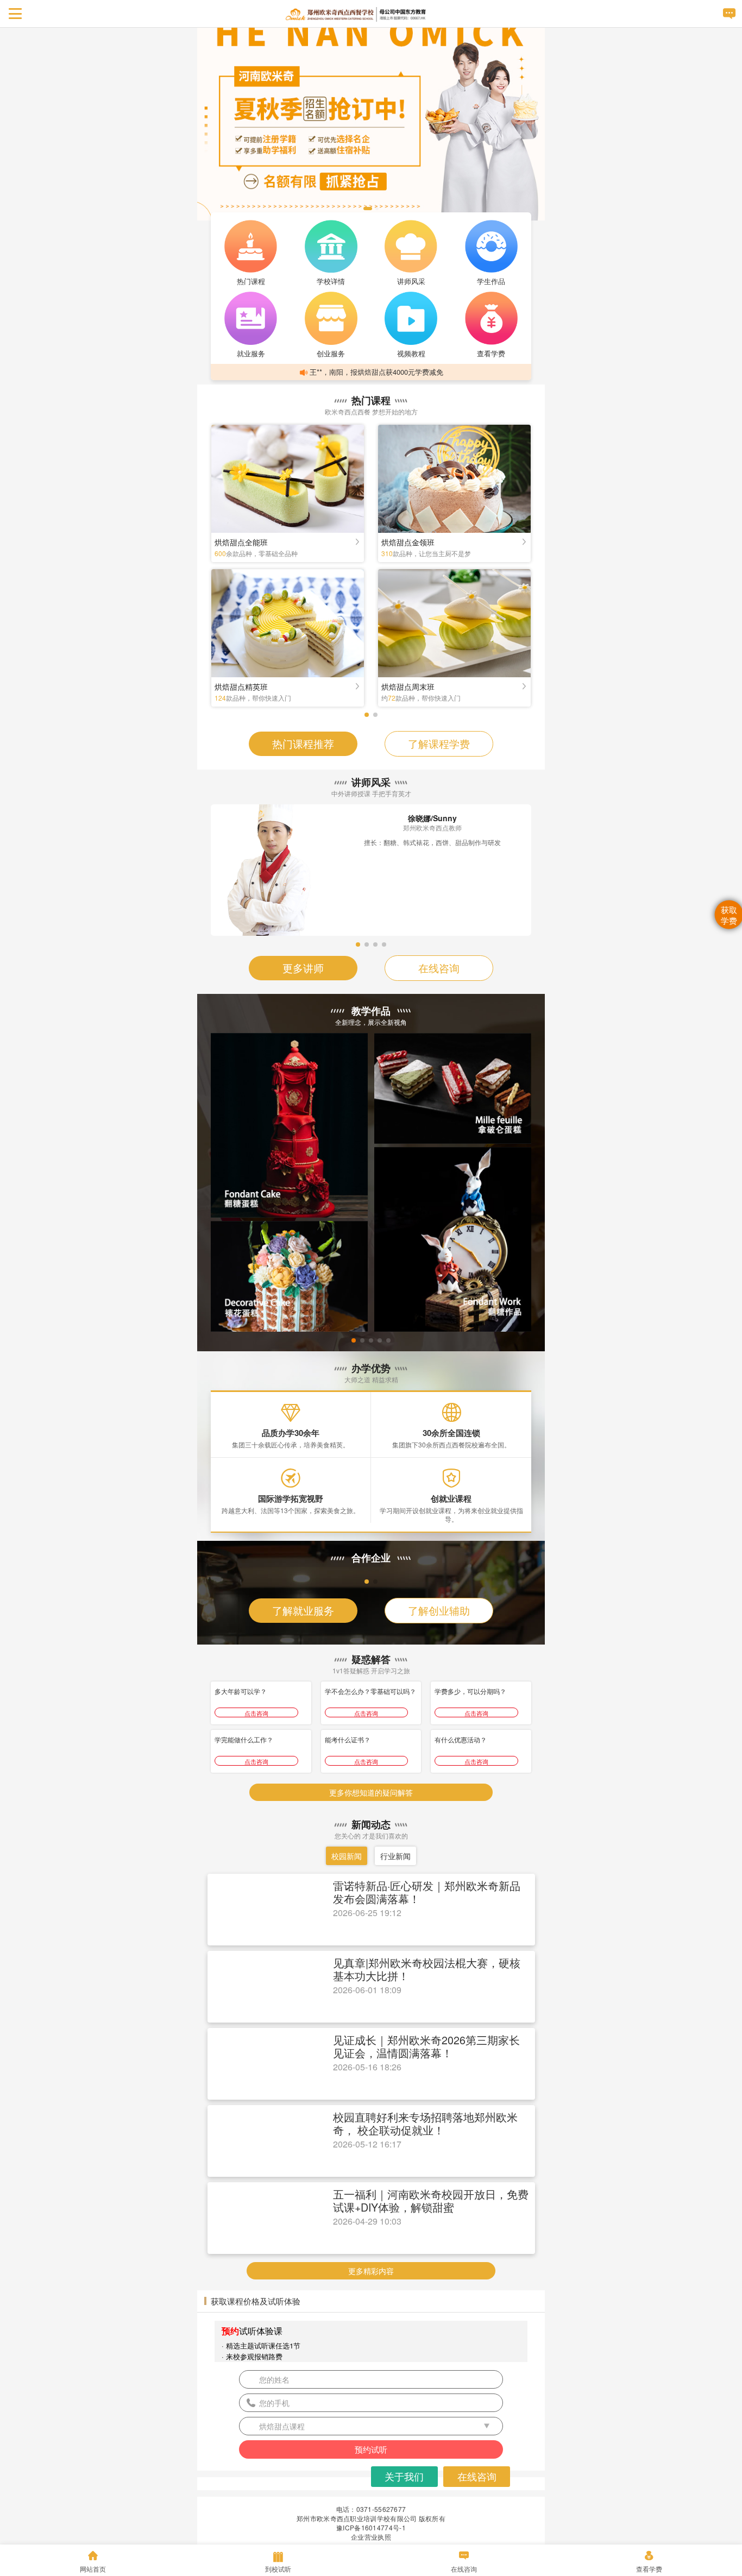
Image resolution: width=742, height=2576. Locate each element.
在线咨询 (439, 968)
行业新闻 (395, 1932)
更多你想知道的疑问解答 (371, 1868)
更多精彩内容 (371, 2347)
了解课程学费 (439, 743)
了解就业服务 (303, 1686)
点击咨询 (256, 1789)
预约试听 (371, 2525)
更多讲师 (303, 968)
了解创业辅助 (439, 1686)
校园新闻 (347, 1932)
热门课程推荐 (303, 743)
